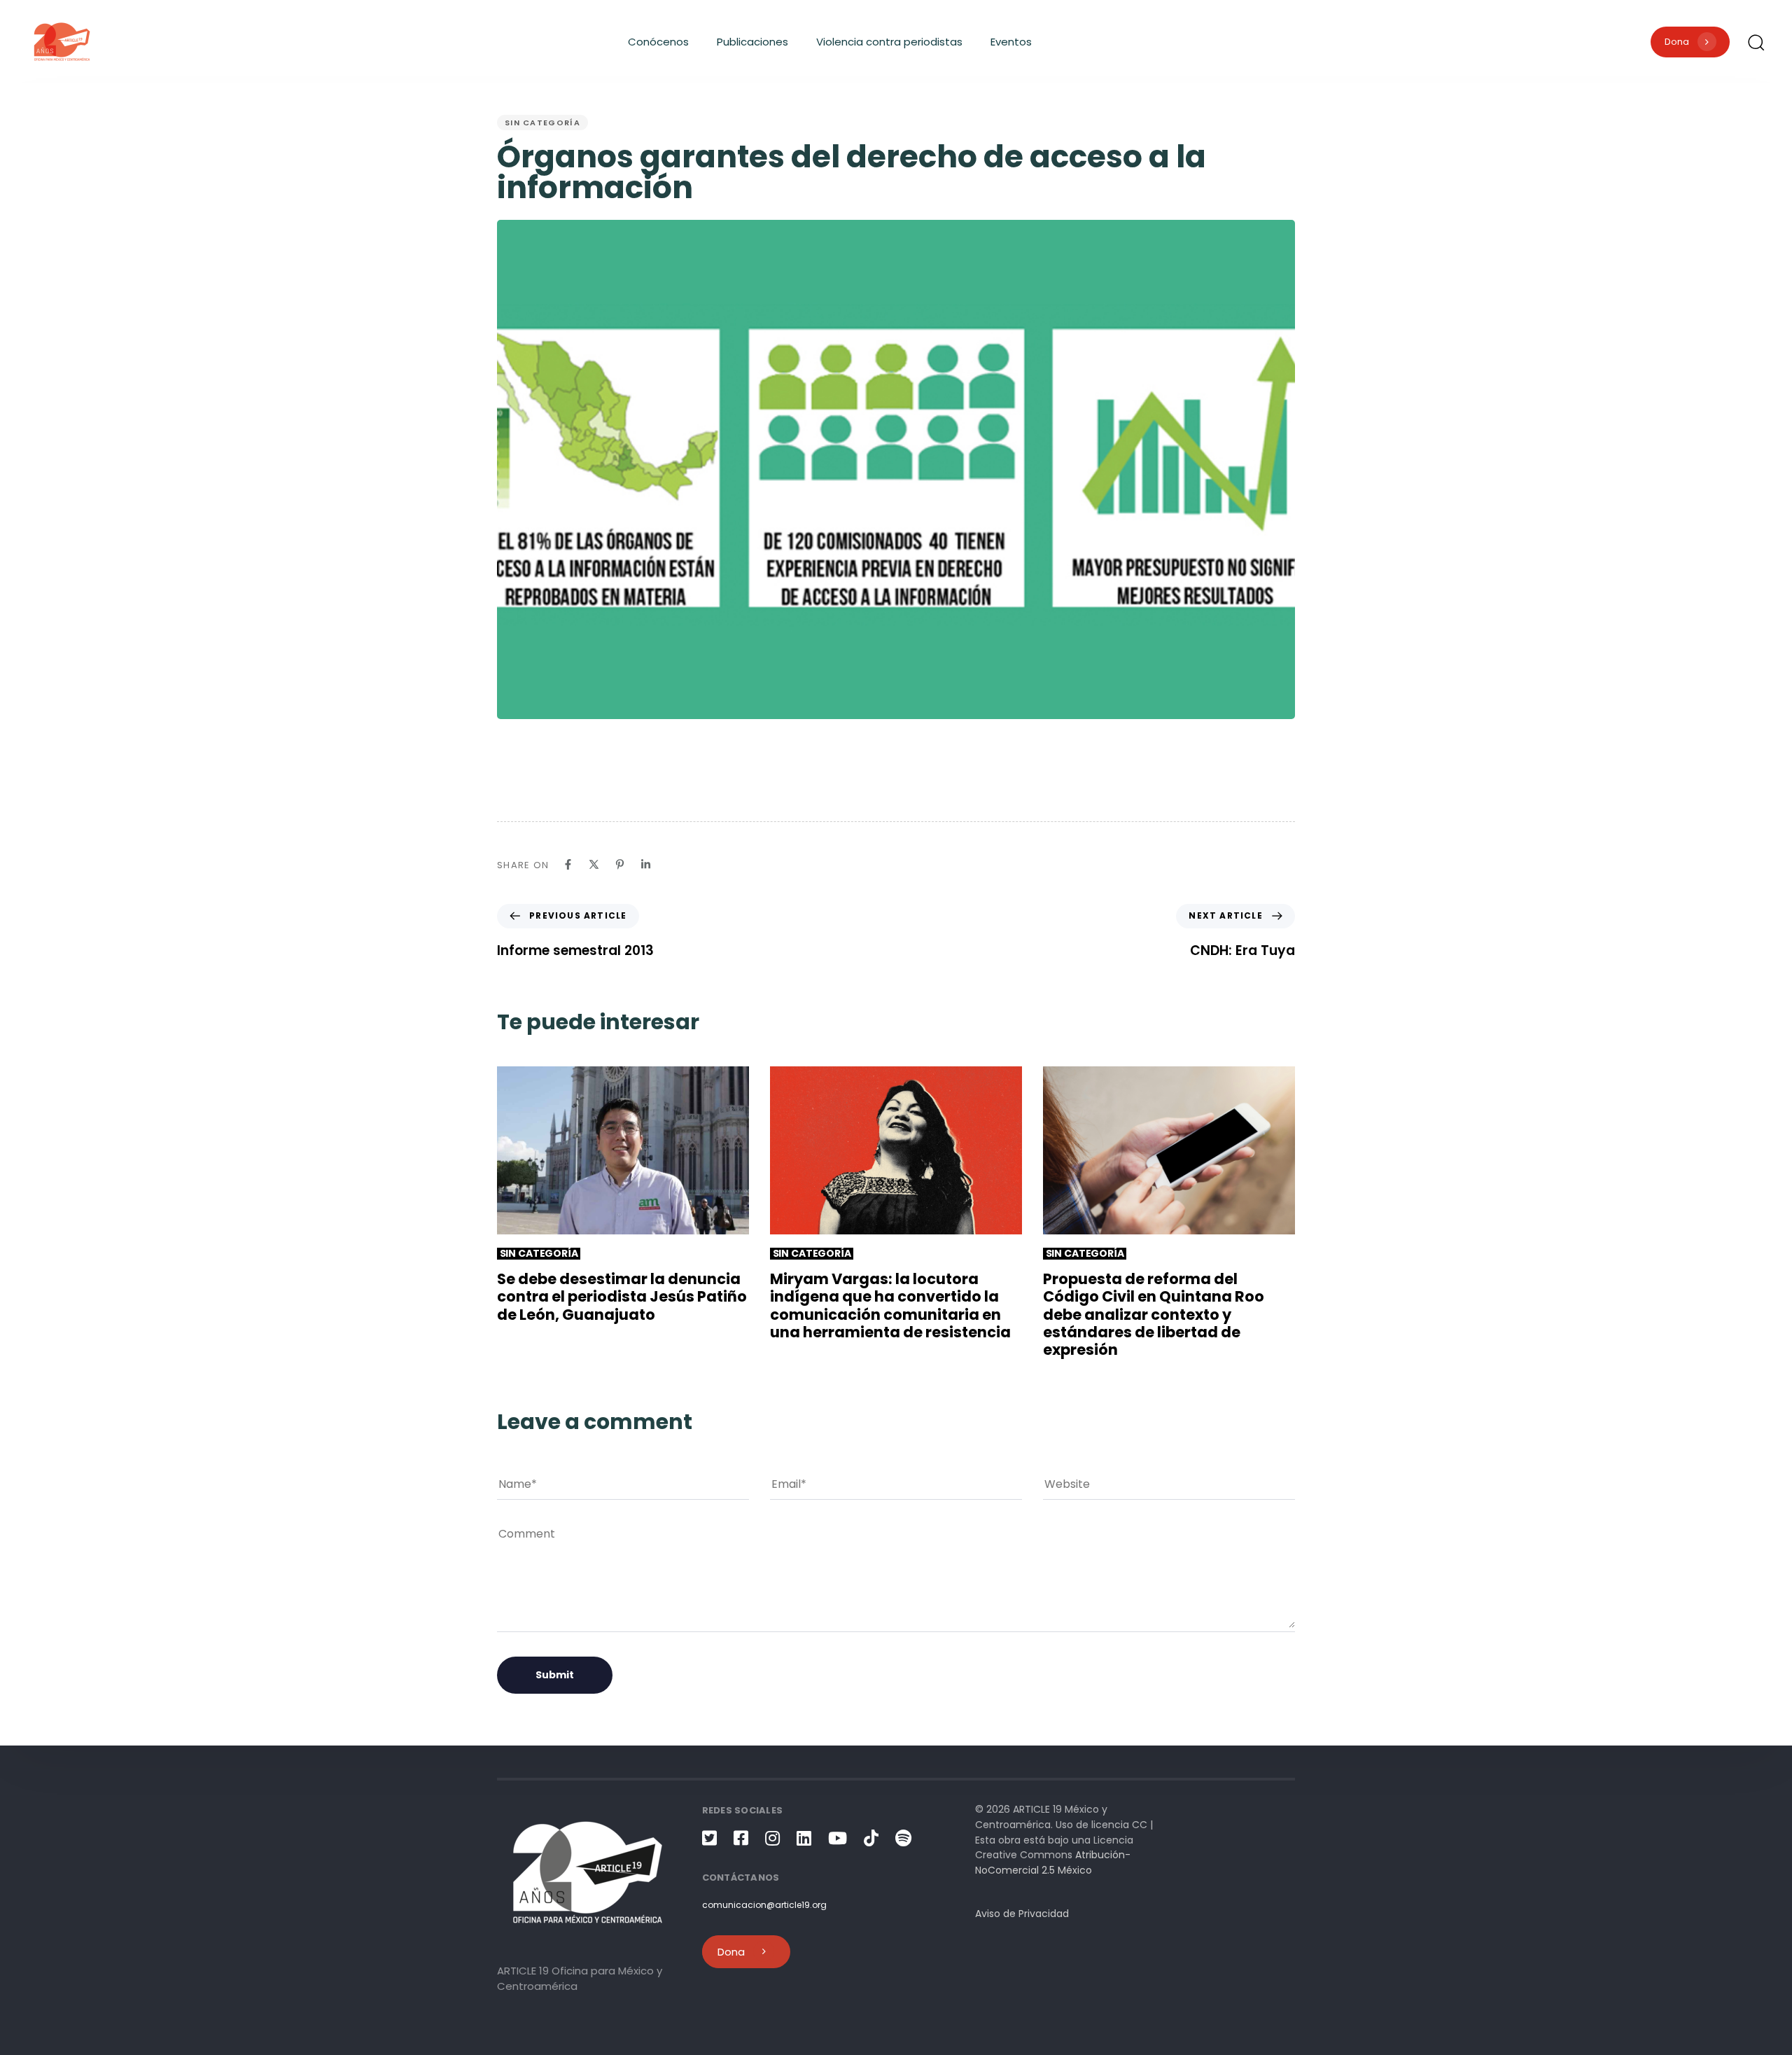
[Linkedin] (646, 864)
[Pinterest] (620, 864)
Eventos (1011, 42)
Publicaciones (752, 42)
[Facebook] (568, 864)
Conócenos (658, 42)
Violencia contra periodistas (889, 42)
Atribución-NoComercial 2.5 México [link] (1053, 1862)
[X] (594, 864)
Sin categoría (542, 123)
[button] (1756, 42)
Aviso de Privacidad (1022, 1914)
